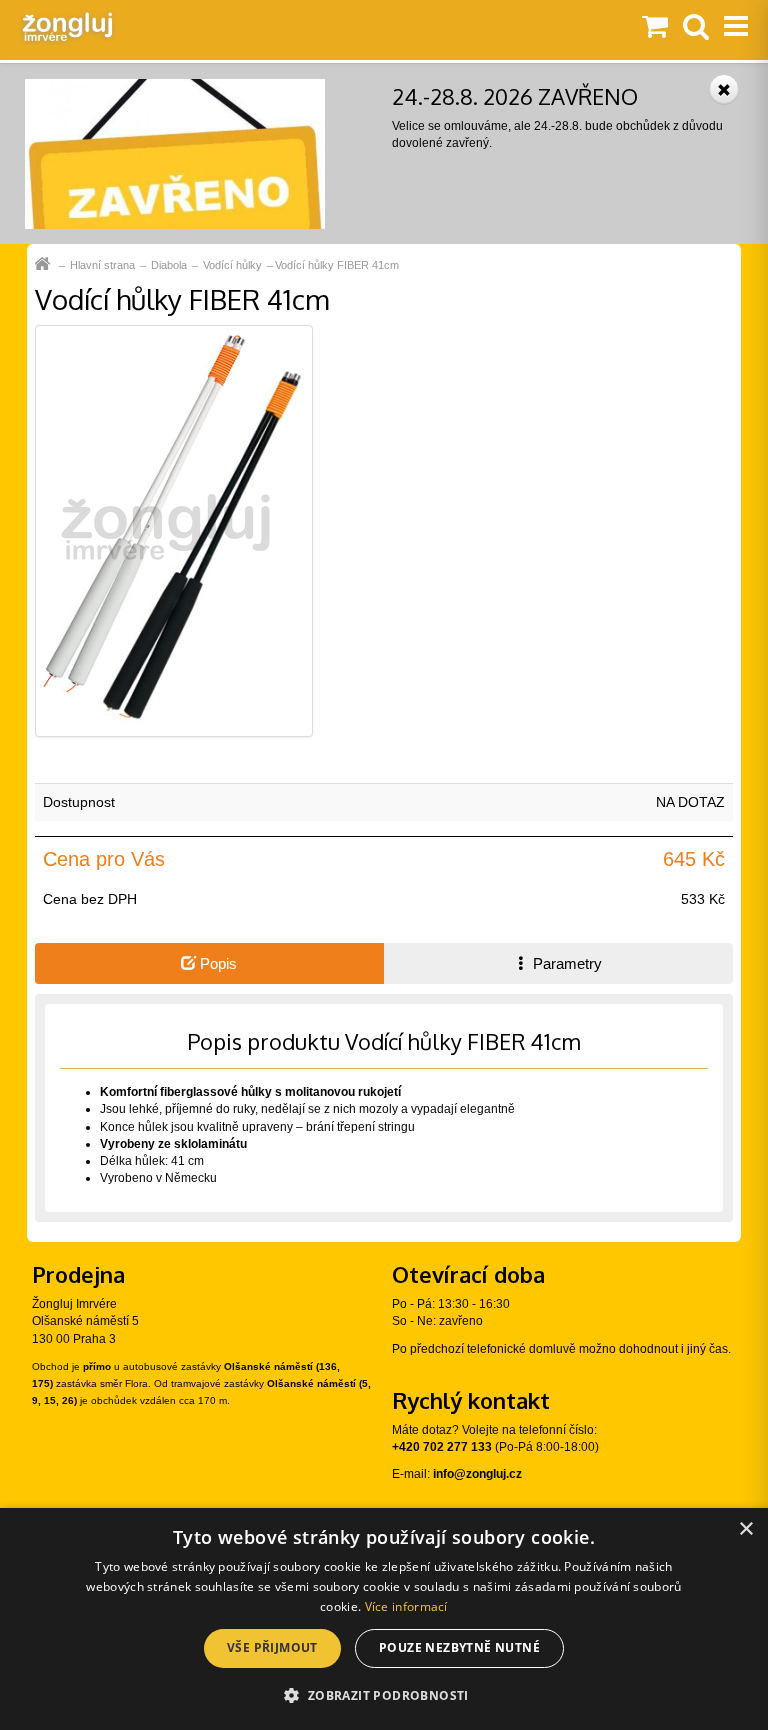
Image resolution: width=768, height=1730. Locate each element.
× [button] (745, 1529)
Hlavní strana (102, 265)
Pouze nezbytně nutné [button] (459, 1647)
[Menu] (736, 28)
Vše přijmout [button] (272, 1647)
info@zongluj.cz (477, 1474)
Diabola (169, 265)
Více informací (406, 1606)
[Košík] (655, 28)
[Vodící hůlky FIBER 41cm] (174, 530)
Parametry (565, 963)
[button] (383, 1694)
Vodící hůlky (232, 265)
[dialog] (384, 1619)
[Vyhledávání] (696, 28)
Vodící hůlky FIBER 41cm (337, 265)
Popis (216, 963)
